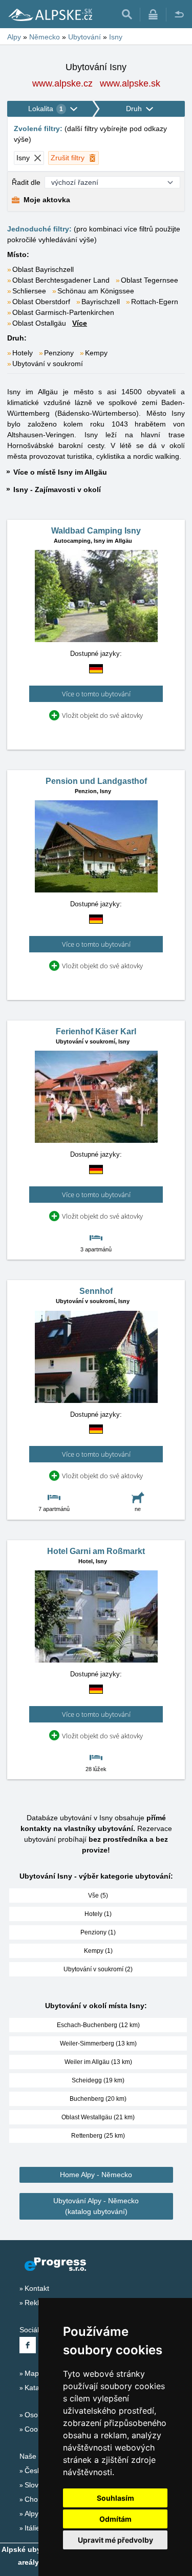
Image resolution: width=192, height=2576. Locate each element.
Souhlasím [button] (115, 2498)
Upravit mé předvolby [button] (115, 2540)
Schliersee (29, 291)
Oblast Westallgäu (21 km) (98, 2117)
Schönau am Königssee (96, 291)
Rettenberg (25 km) (98, 2136)
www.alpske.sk (130, 83)
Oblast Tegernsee (150, 280)
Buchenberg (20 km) (98, 2099)
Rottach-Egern (155, 302)
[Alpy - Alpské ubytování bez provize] (50, 14)
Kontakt (37, 2288)
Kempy (96, 353)
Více (80, 323)
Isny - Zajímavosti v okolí (57, 489)
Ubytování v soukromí (48, 364)
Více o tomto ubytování (96, 694)
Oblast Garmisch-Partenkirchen (63, 312)
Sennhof (96, 1291)
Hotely (23, 353)
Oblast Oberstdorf (41, 302)
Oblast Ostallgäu (39, 323)
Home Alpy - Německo (96, 2175)
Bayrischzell (101, 302)
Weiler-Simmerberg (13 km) (98, 2043)
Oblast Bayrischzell (43, 269)
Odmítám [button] (115, 2519)
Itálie (32, 2528)
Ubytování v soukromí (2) (98, 1969)
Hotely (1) (98, 1914)
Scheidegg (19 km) (98, 2080)
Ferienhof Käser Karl (96, 1031)
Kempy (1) (98, 1951)
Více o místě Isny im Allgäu (60, 472)
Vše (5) (98, 1896)
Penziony (59, 353)
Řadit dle (26, 182)
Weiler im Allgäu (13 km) (98, 2062)
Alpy (31, 2514)
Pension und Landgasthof (96, 781)
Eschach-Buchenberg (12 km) (98, 2025)
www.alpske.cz (62, 83)
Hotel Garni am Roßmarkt (96, 1551)
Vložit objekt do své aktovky (102, 715)
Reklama (39, 2303)
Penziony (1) (98, 1932)
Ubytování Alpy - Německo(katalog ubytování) (96, 2206)
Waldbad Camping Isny (96, 531)
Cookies (38, 2429)
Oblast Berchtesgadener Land (61, 280)
